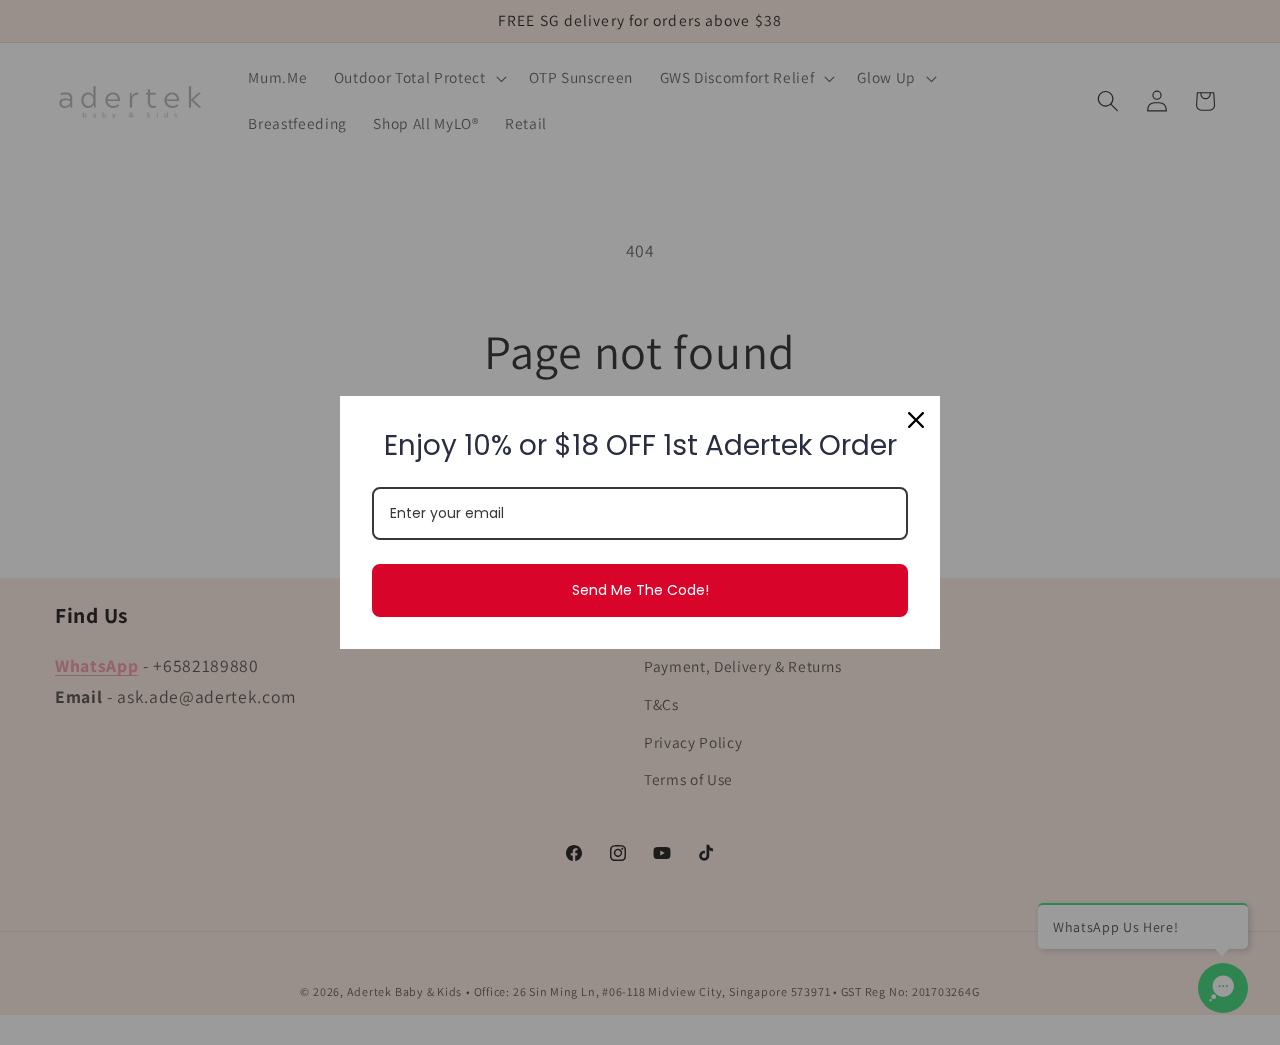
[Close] (916, 420)
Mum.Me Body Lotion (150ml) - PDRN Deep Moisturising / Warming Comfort (261, 999)
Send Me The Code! (640, 590)
